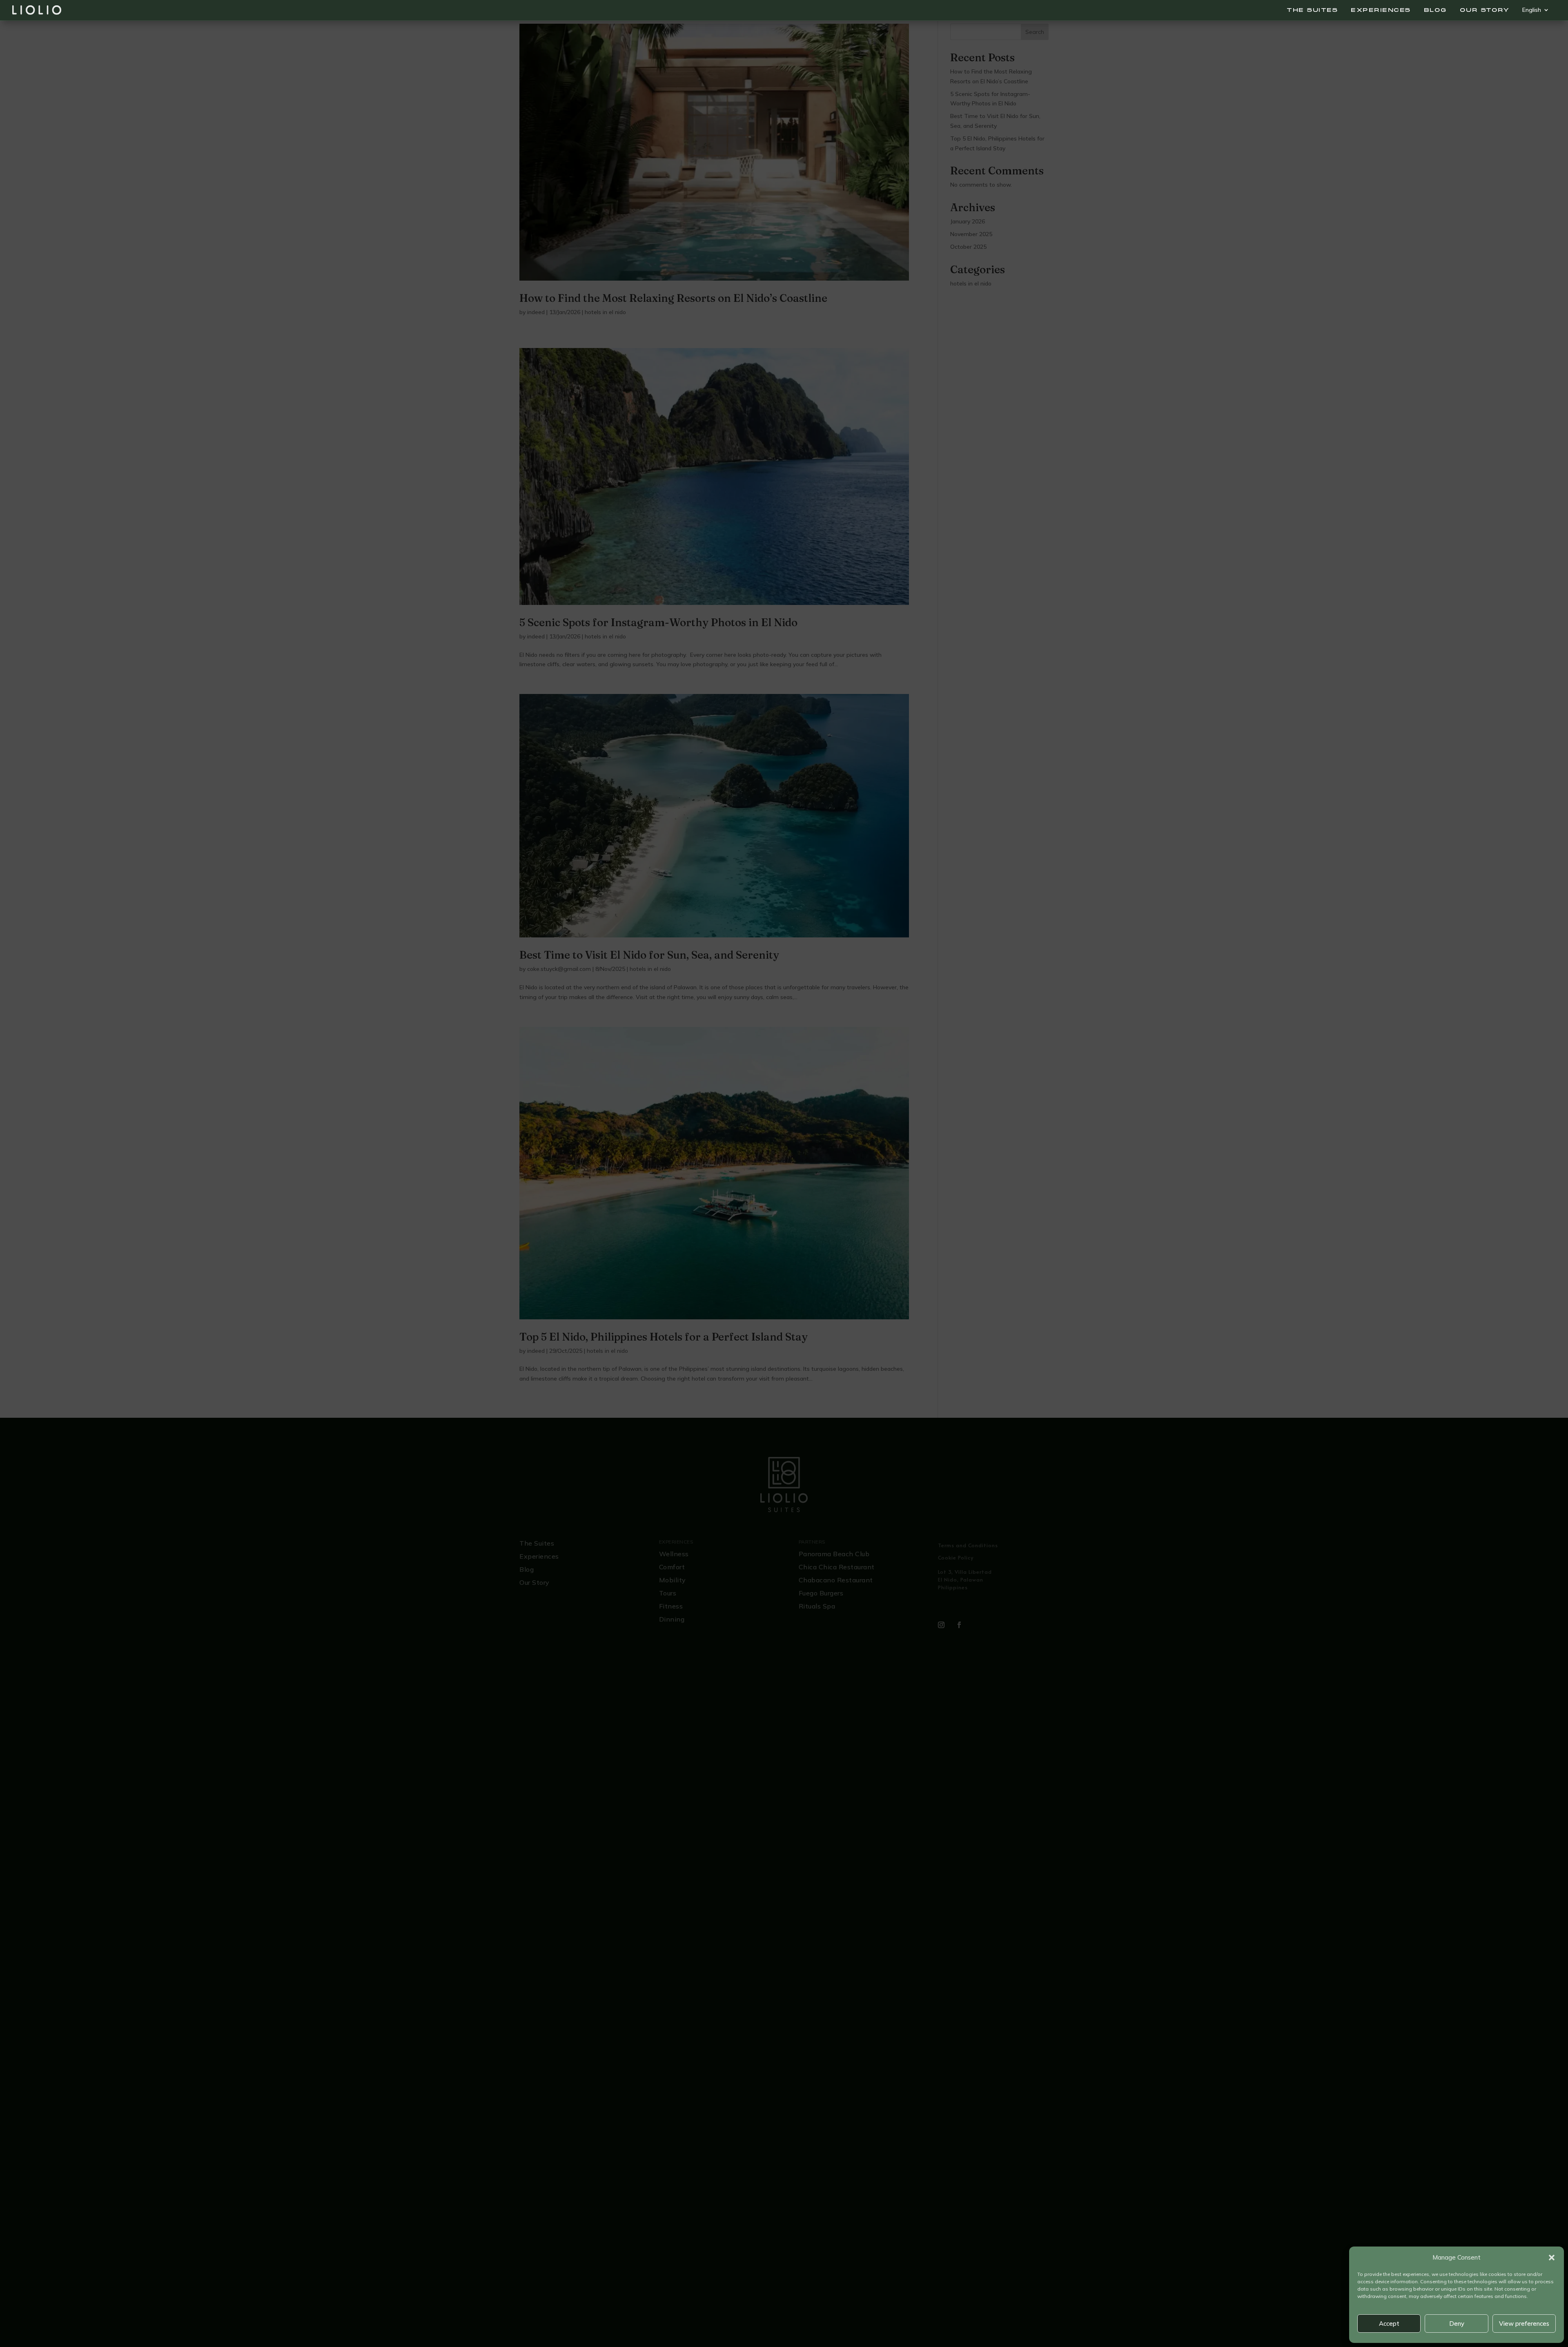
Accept (1389, 2324)
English (1532, 10)
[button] (1552, 2258)
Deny (1457, 2324)
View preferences (1524, 2324)
